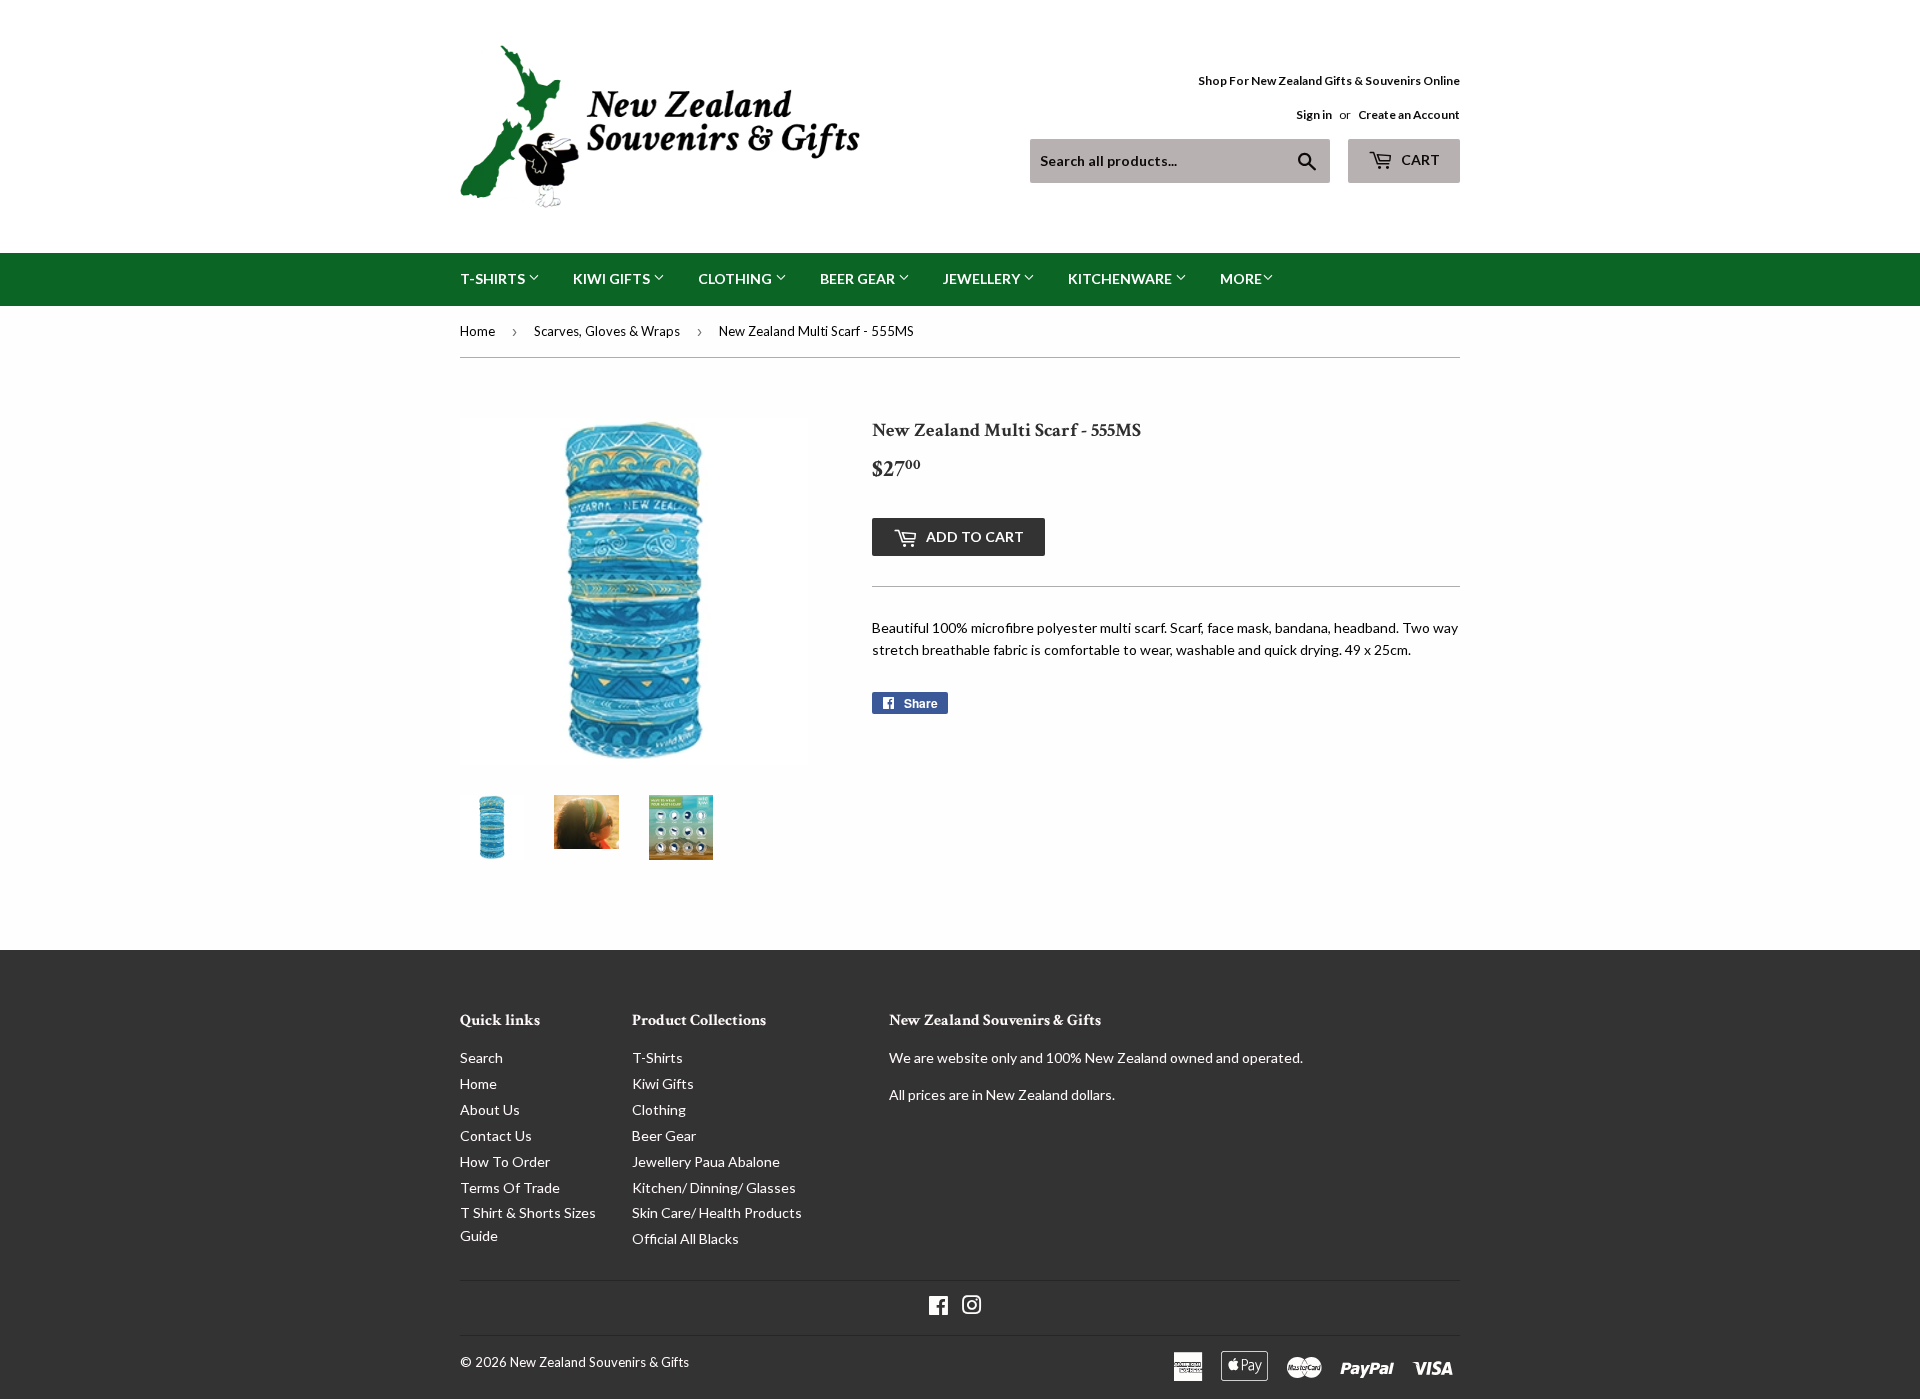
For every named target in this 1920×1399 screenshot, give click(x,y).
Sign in (1314, 114)
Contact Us (496, 1135)
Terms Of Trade (510, 1187)
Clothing (736, 278)
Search (481, 1057)
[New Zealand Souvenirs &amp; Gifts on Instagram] (972, 1307)
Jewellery (983, 278)
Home (477, 331)
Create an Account (1409, 114)
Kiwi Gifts (613, 278)
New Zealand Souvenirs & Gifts (599, 1362)
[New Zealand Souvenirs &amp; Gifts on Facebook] (938, 1307)
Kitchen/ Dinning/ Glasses (714, 1187)
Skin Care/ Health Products (717, 1212)
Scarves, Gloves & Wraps (607, 331)
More (1241, 278)
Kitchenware (1121, 278)
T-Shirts (494, 278)
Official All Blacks (685, 1238)
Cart (1419, 159)
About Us (490, 1109)
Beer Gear (859, 278)
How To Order (505, 1161)
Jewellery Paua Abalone (706, 1161)
